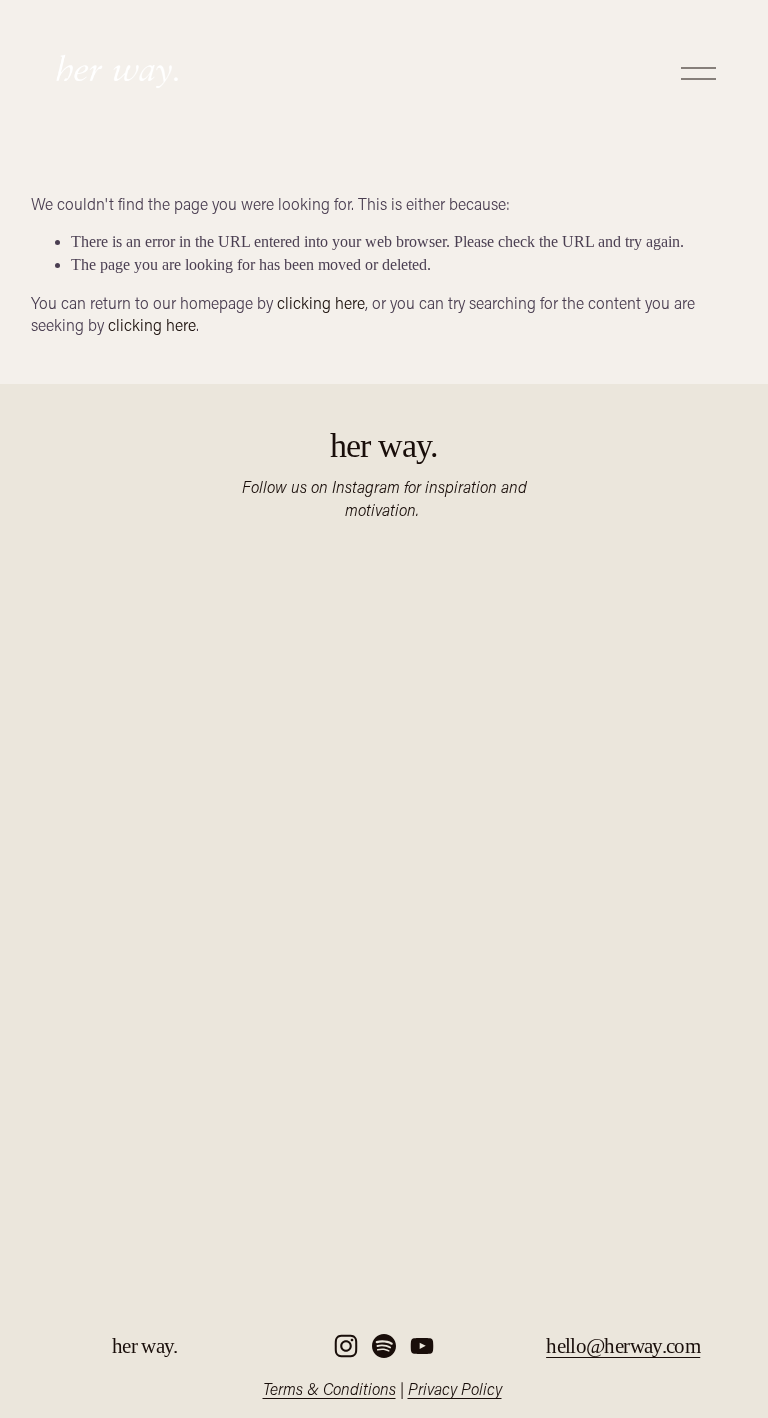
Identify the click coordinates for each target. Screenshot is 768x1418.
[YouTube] (422, 1346)
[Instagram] (346, 1346)
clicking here (321, 302)
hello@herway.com (623, 1346)
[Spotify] (384, 1346)
